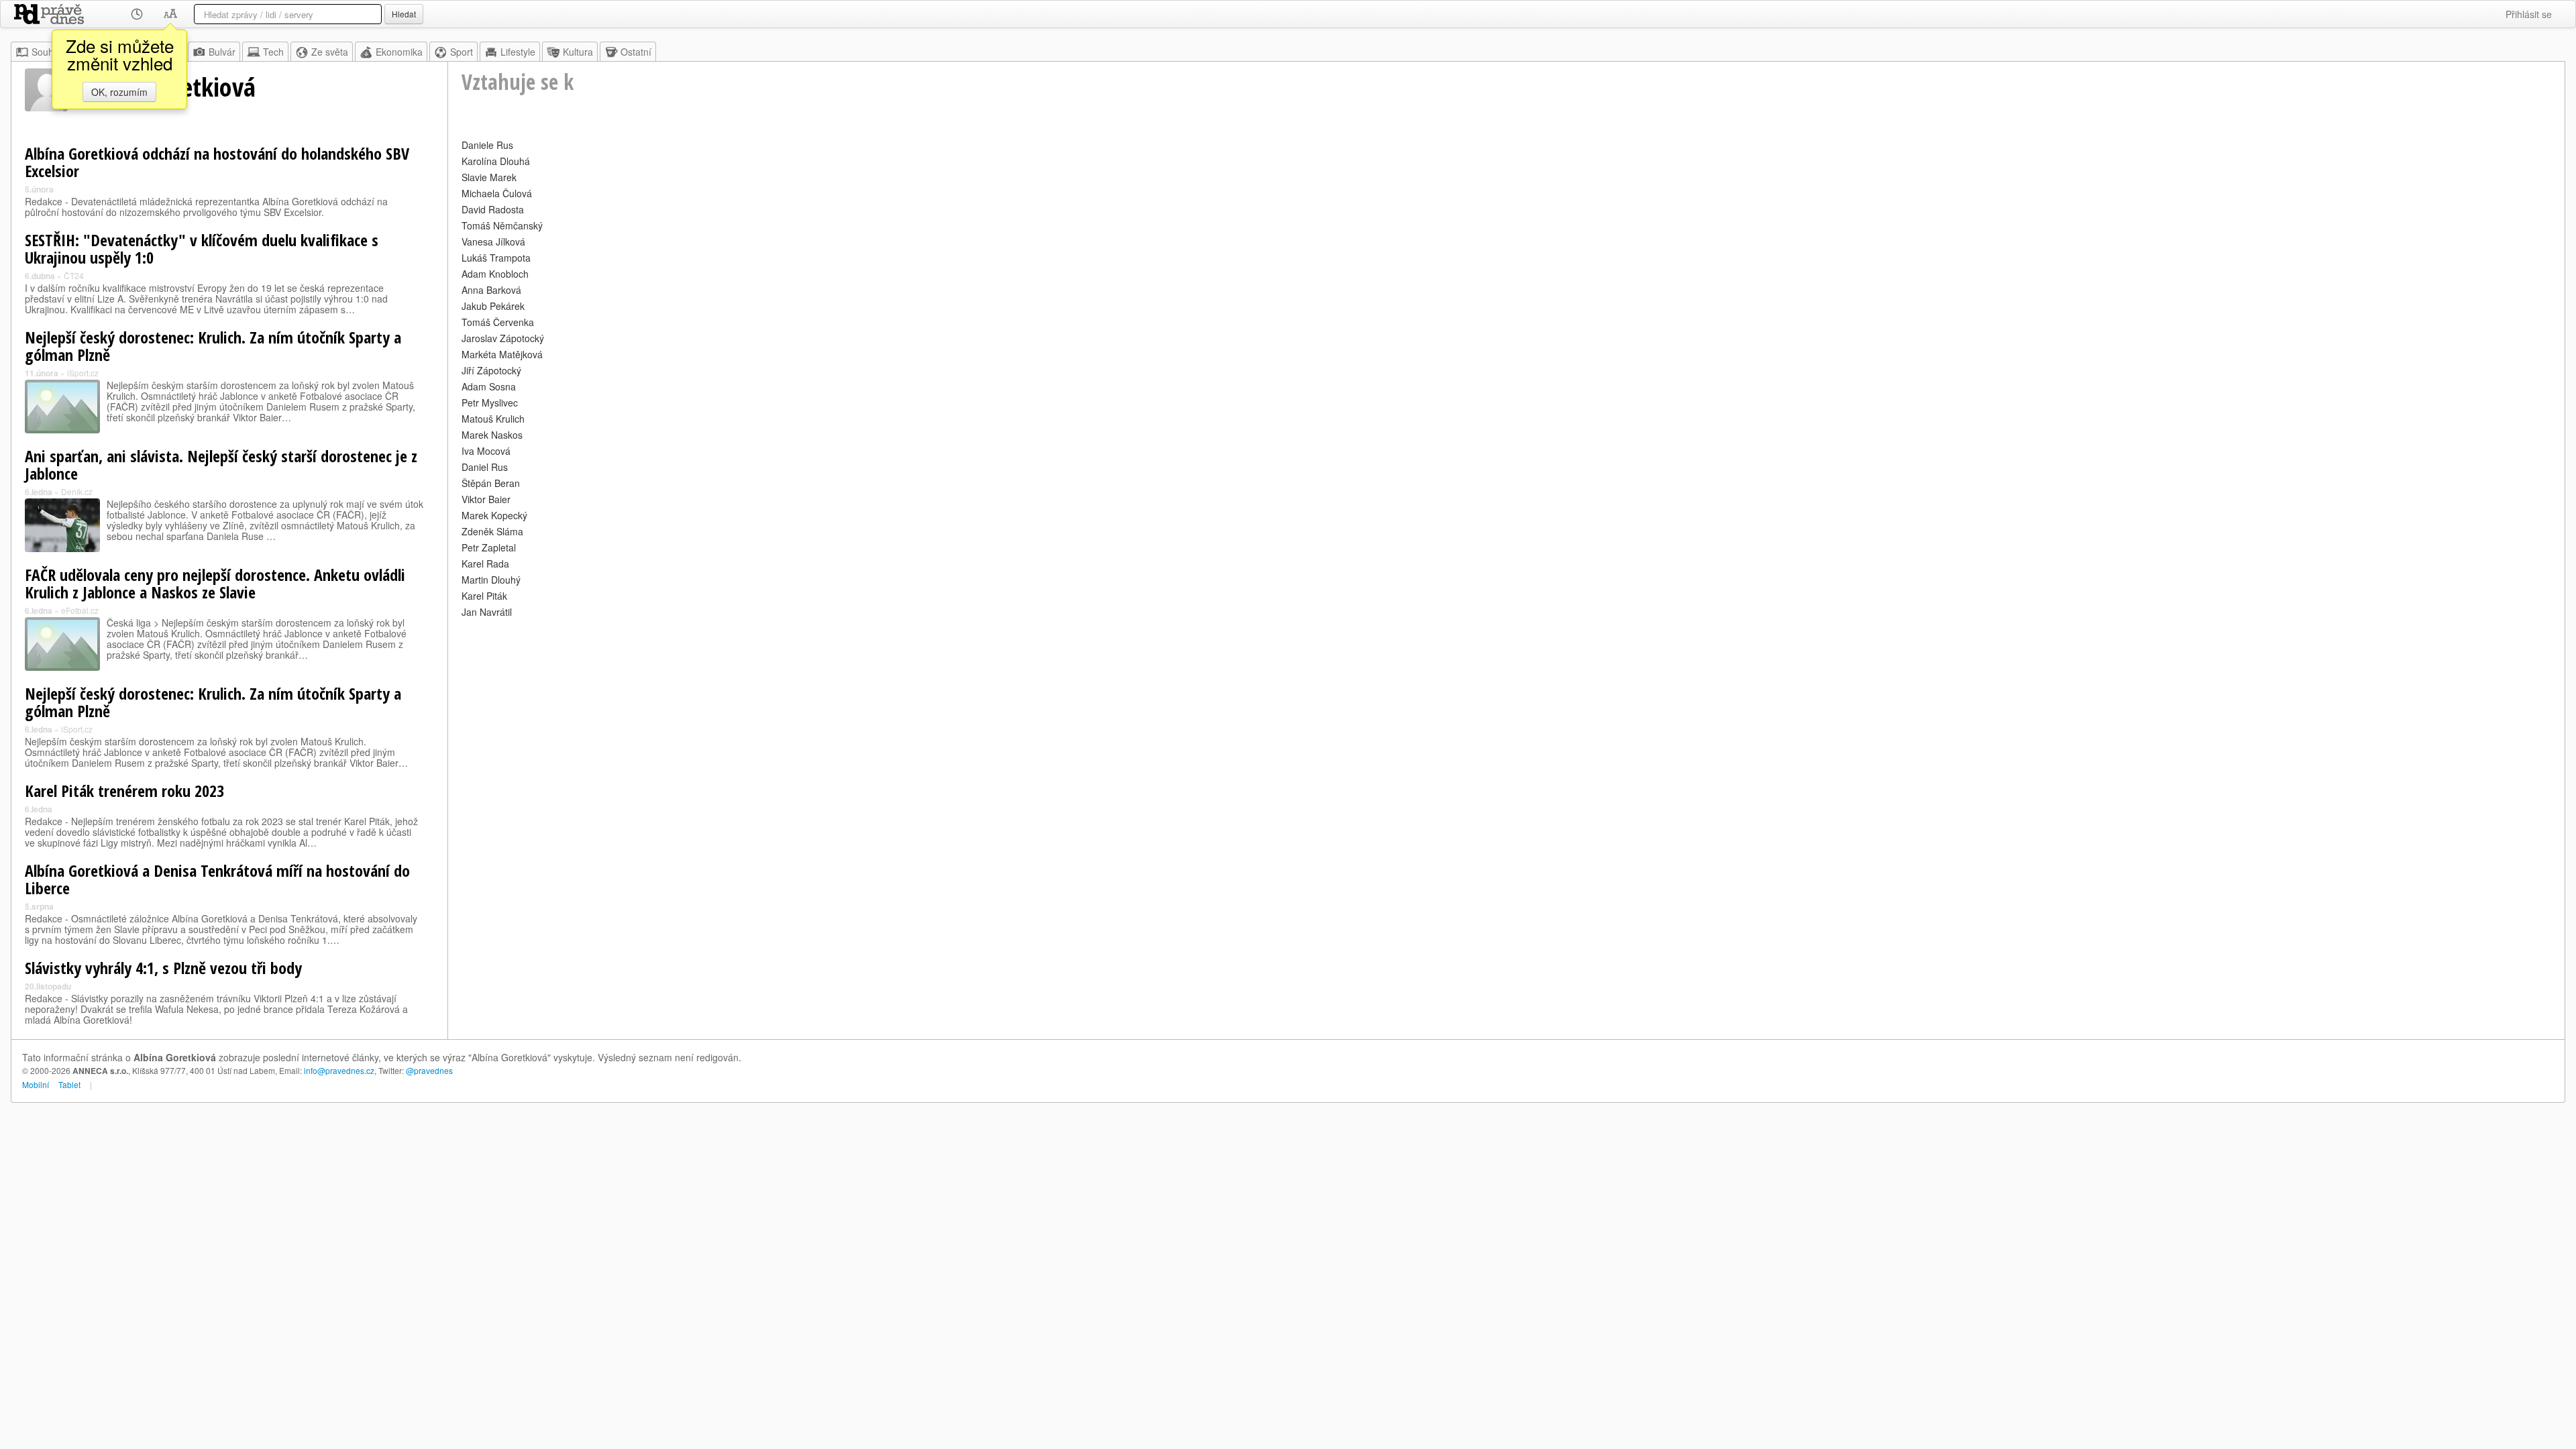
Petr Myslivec (490, 402)
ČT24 (74, 275)
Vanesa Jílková (493, 241)
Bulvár (222, 52)
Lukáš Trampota (496, 258)
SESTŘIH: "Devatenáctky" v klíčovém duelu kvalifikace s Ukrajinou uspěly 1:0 (202, 249)
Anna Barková (491, 290)
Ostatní (636, 52)
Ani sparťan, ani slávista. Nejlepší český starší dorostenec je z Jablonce (221, 465)
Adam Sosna (489, 386)
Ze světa (330, 52)
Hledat (404, 14)
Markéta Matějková (502, 354)
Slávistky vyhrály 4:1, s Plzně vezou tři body (163, 968)
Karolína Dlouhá (496, 161)
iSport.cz (83, 373)
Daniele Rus (487, 145)
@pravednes (429, 1070)
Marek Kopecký (494, 515)
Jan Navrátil (487, 612)
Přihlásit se (2529, 14)
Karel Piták (484, 596)
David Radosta (493, 209)
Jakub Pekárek (493, 306)
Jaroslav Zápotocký (503, 338)
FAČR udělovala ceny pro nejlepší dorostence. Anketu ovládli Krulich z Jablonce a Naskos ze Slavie (215, 583)
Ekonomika (399, 52)
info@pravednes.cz (339, 1070)
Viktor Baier (486, 499)
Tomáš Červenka (498, 322)
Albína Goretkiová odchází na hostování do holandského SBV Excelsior (217, 162)
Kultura (578, 52)
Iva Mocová (486, 451)
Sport (462, 52)
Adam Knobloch (495, 274)
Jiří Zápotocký (491, 370)
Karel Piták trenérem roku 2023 (124, 791)
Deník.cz (77, 491)
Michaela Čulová (497, 193)
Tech (273, 52)
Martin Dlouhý (491, 580)
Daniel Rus (485, 467)
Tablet (69, 1084)
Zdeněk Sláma (492, 531)
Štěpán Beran (491, 483)
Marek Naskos (492, 435)
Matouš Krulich (493, 419)
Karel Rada (485, 563)
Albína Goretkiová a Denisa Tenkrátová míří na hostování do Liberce (217, 879)
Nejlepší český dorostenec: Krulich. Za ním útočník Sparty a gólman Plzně (213, 346)
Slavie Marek (489, 177)
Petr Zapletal (489, 547)
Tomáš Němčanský (502, 225)
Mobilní (36, 1084)
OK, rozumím (119, 92)
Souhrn (47, 52)
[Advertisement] (864, 715)
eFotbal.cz (80, 610)
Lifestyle (518, 52)
